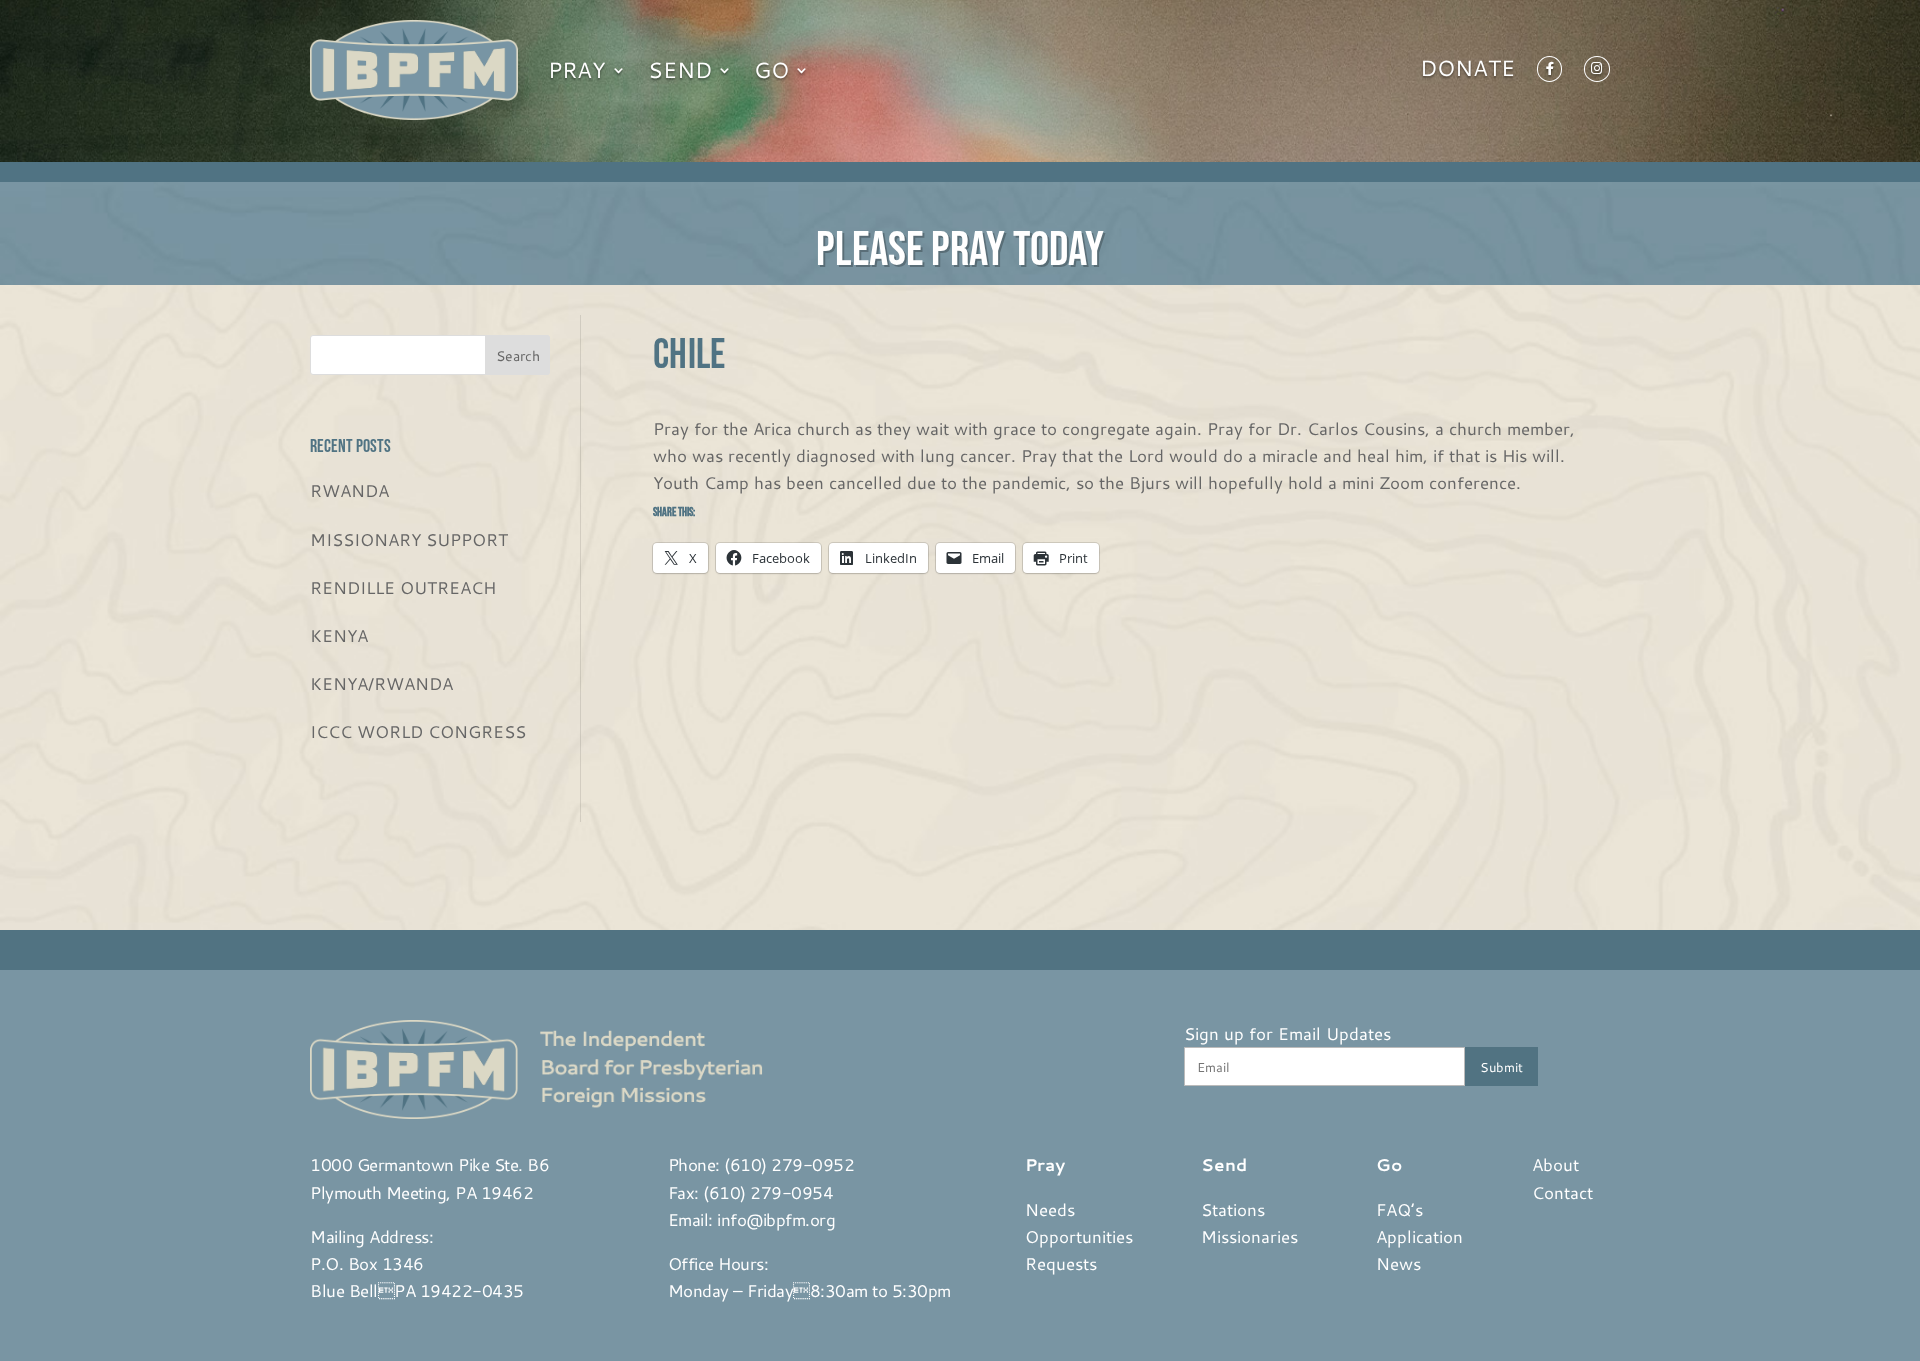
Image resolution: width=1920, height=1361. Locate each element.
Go (771, 69)
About (1555, 1164)
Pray (577, 69)
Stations (1233, 1209)
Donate (1467, 72)
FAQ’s (1399, 1209)
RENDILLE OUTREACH (403, 587)
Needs (1050, 1209)
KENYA (339, 635)
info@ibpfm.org (776, 1219)
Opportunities (1079, 1236)
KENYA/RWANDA (381, 683)
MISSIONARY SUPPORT (409, 539)
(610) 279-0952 (789, 1164)
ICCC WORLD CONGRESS (418, 731)
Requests (1061, 1263)
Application (1419, 1236)
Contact (1562, 1192)
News (1398, 1263)
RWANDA (349, 490)
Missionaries (1249, 1236)
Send (680, 69)
